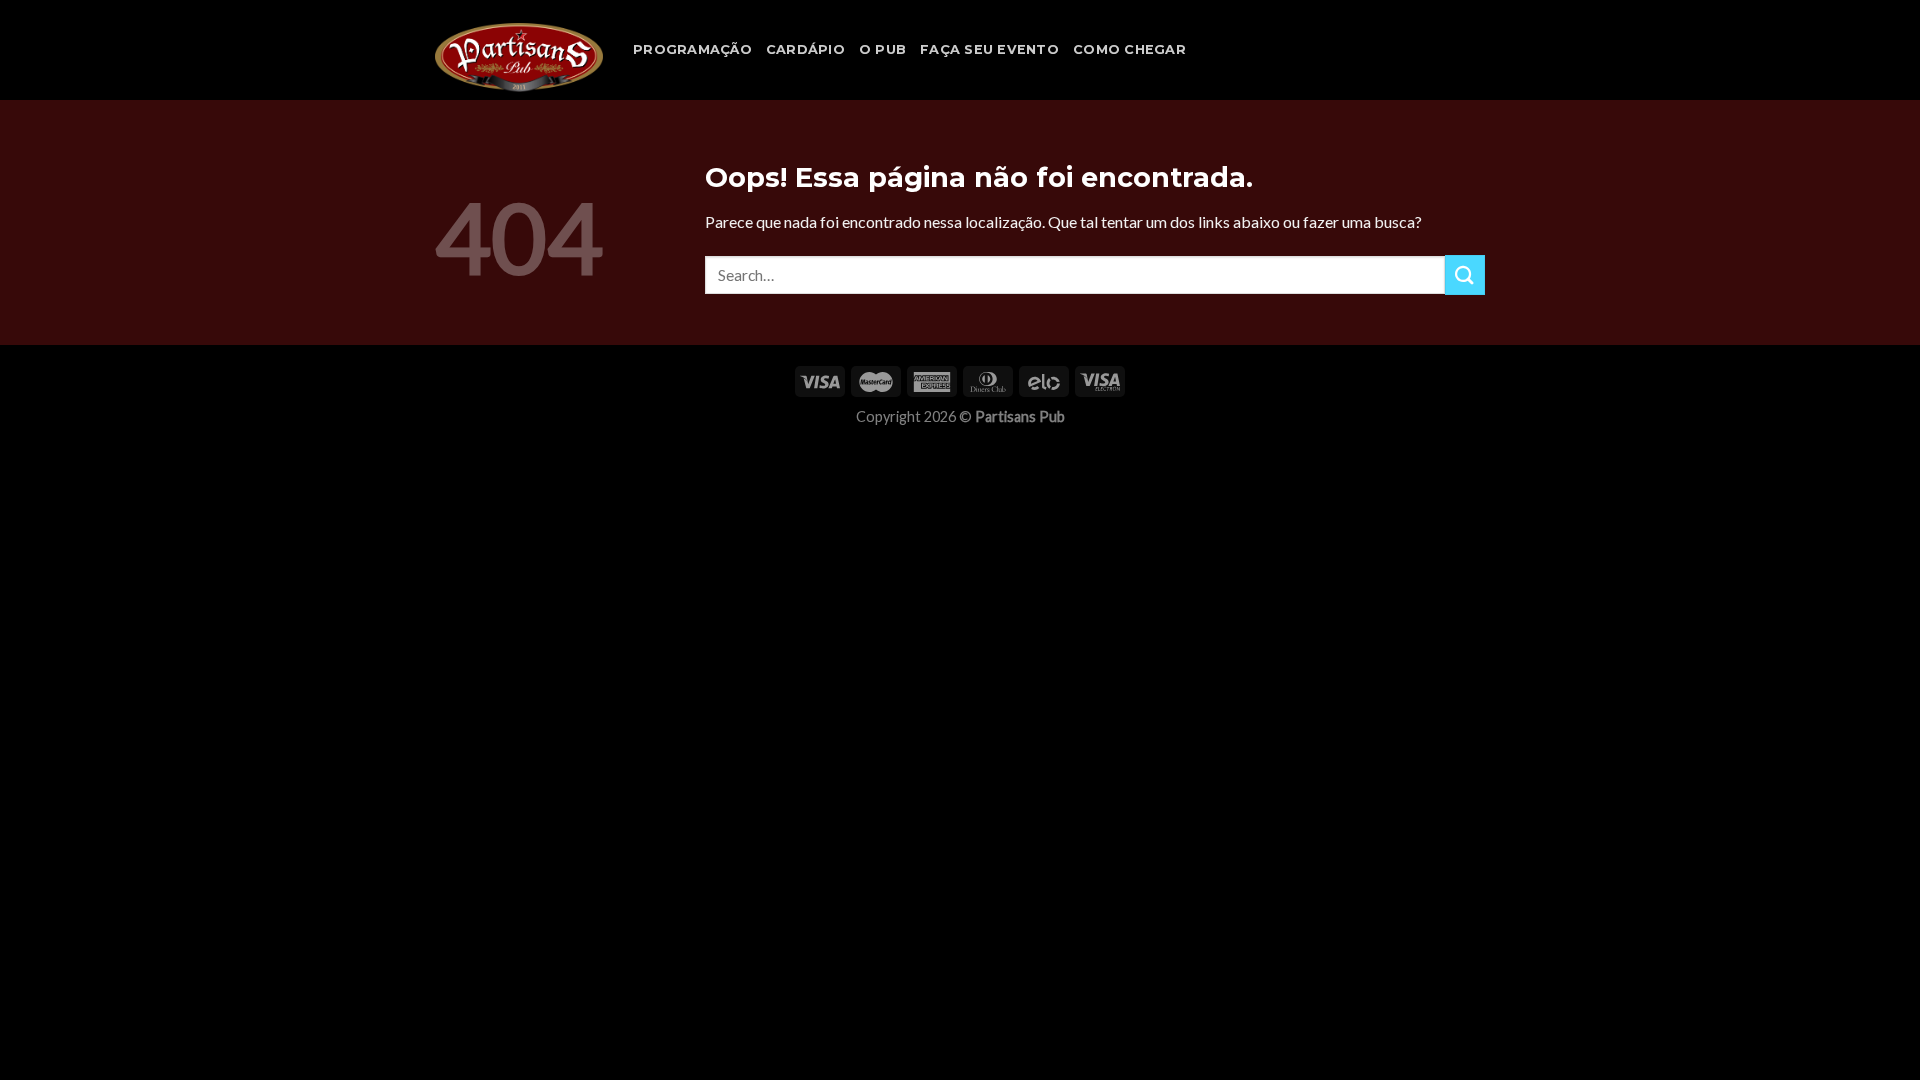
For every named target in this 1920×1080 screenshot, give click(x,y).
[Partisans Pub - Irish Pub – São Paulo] (519, 57)
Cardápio (805, 49)
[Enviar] (1465, 274)
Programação (692, 49)
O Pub (882, 49)
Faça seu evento (989, 49)
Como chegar (1129, 49)
